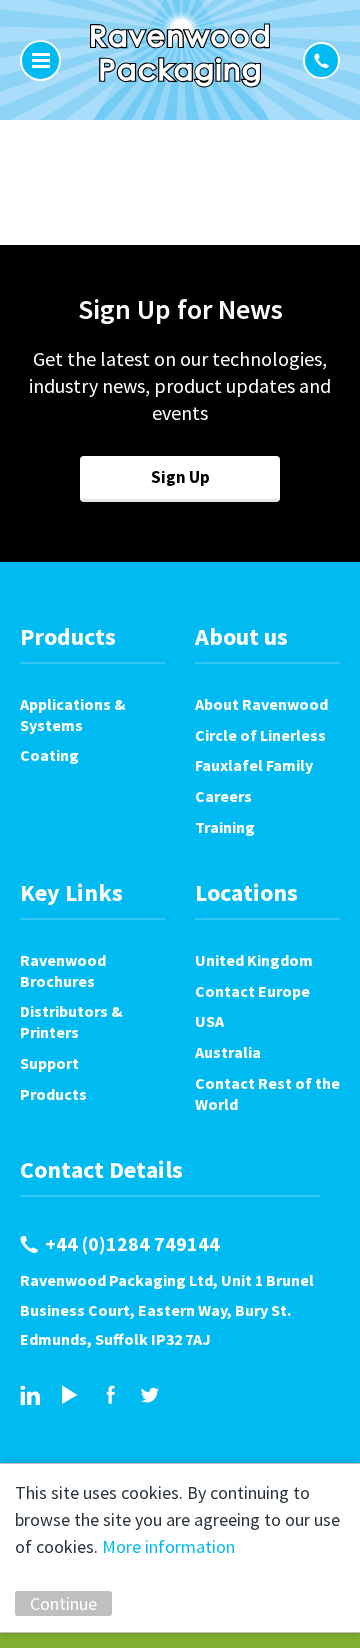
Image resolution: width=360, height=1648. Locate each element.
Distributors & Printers (71, 1021)
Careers (223, 796)
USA (209, 1021)
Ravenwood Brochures (63, 970)
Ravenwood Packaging (180, 55)
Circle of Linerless (260, 735)
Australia (228, 1052)
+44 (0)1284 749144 (321, 60)
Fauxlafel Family (254, 765)
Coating (49, 755)
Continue (63, 1603)
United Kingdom (254, 960)
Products (53, 1094)
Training (225, 827)
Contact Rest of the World (267, 1093)
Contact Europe (252, 991)
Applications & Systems (73, 714)
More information (168, 1546)
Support (49, 1063)
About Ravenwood (261, 704)
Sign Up (180, 477)
